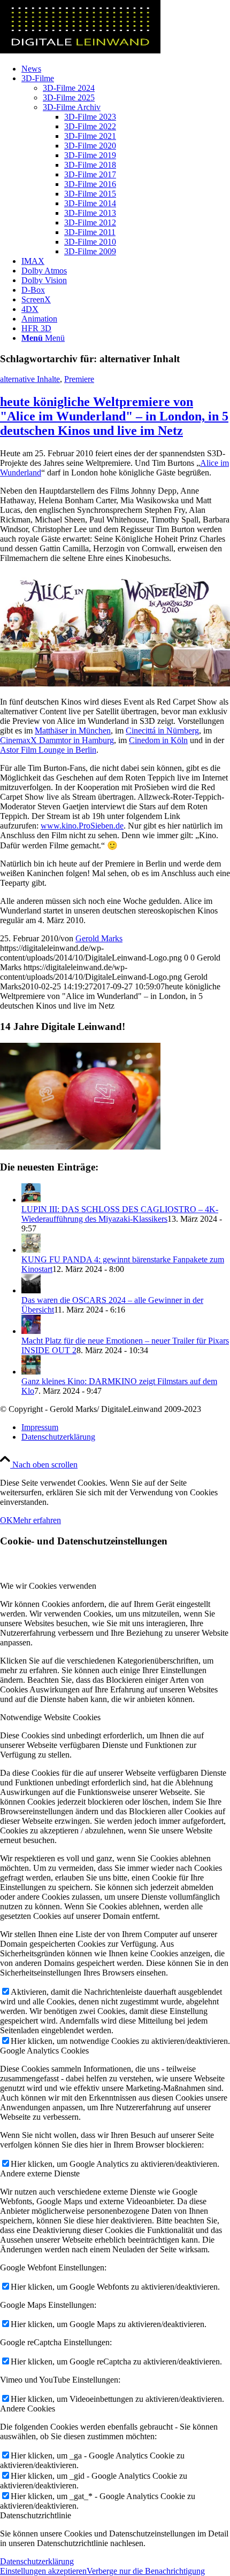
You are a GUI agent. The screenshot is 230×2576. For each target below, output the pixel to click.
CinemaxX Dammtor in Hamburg (57, 740)
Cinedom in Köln (158, 740)
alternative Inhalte (30, 379)
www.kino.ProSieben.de (82, 826)
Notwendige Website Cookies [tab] (50, 1717)
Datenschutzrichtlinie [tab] (36, 2515)
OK (6, 1520)
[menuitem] (126, 69)
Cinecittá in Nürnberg (162, 731)
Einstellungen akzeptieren (43, 2571)
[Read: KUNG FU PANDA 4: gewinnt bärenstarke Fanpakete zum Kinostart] (31, 1250)
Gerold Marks (99, 938)
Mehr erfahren (37, 1520)
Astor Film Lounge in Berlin (48, 750)
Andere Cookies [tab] (28, 2409)
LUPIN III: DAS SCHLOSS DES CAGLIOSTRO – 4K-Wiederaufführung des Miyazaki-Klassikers (120, 1214)
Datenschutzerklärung (37, 2561)
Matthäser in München (73, 731)
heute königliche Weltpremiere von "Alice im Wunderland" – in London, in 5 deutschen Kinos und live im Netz (114, 416)
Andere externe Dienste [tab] (40, 2173)
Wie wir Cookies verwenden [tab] (48, 1586)
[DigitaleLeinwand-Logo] (80, 50)
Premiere (79, 379)
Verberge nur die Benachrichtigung (146, 2571)
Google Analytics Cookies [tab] (44, 2051)
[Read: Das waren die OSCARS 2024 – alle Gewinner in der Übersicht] (31, 1290)
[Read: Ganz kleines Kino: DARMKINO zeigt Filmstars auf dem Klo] (31, 1372)
